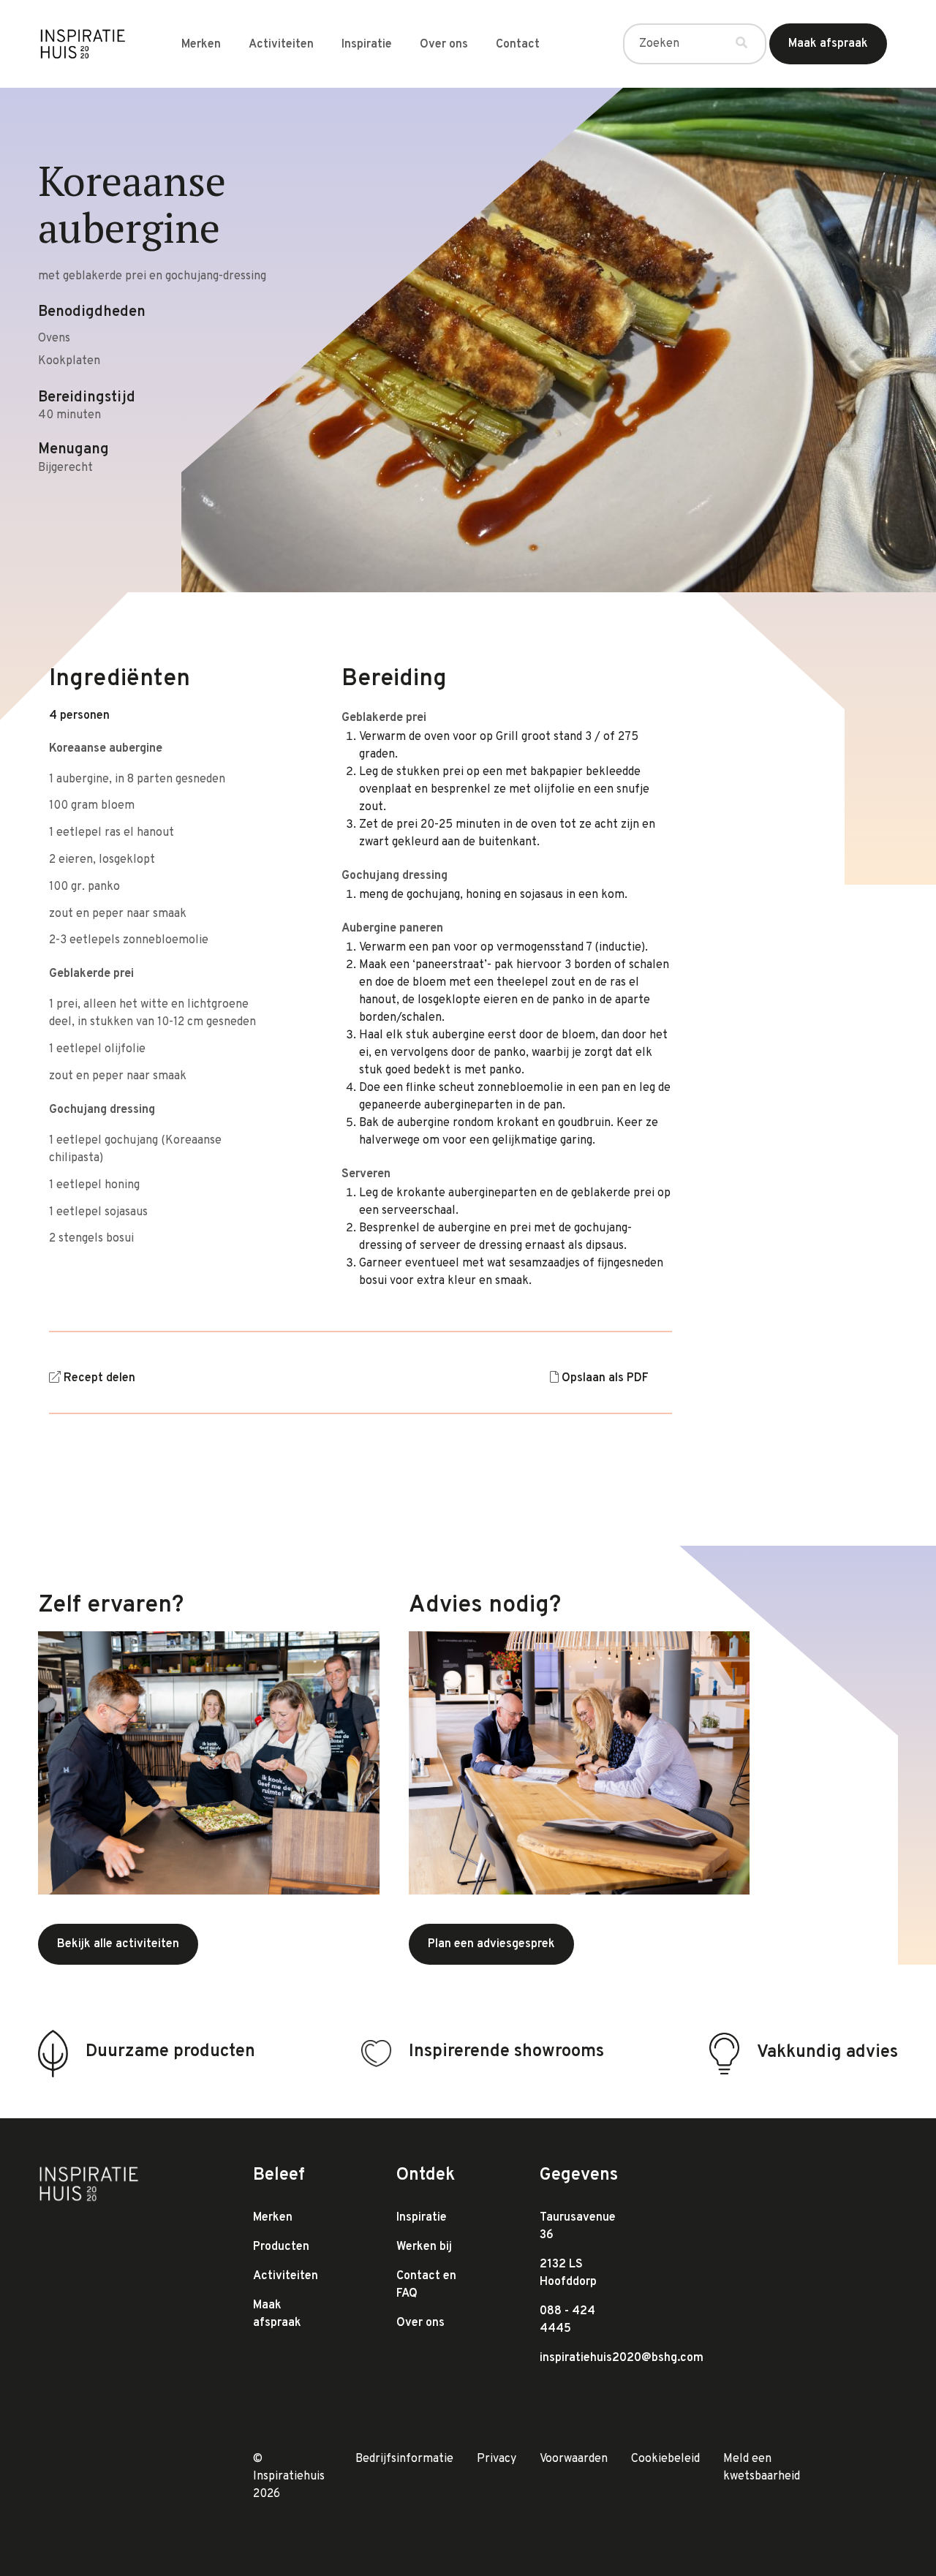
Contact (518, 45)
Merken (201, 45)
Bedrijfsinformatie (404, 2459)
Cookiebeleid (665, 2459)
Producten (281, 2247)
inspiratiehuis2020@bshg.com (622, 2358)
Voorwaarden (574, 2459)
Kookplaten (69, 361)
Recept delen (99, 1378)
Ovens (54, 339)
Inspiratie (367, 45)
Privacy (497, 2459)
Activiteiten (281, 45)
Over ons (444, 45)
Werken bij (424, 2247)
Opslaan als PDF (605, 1378)
